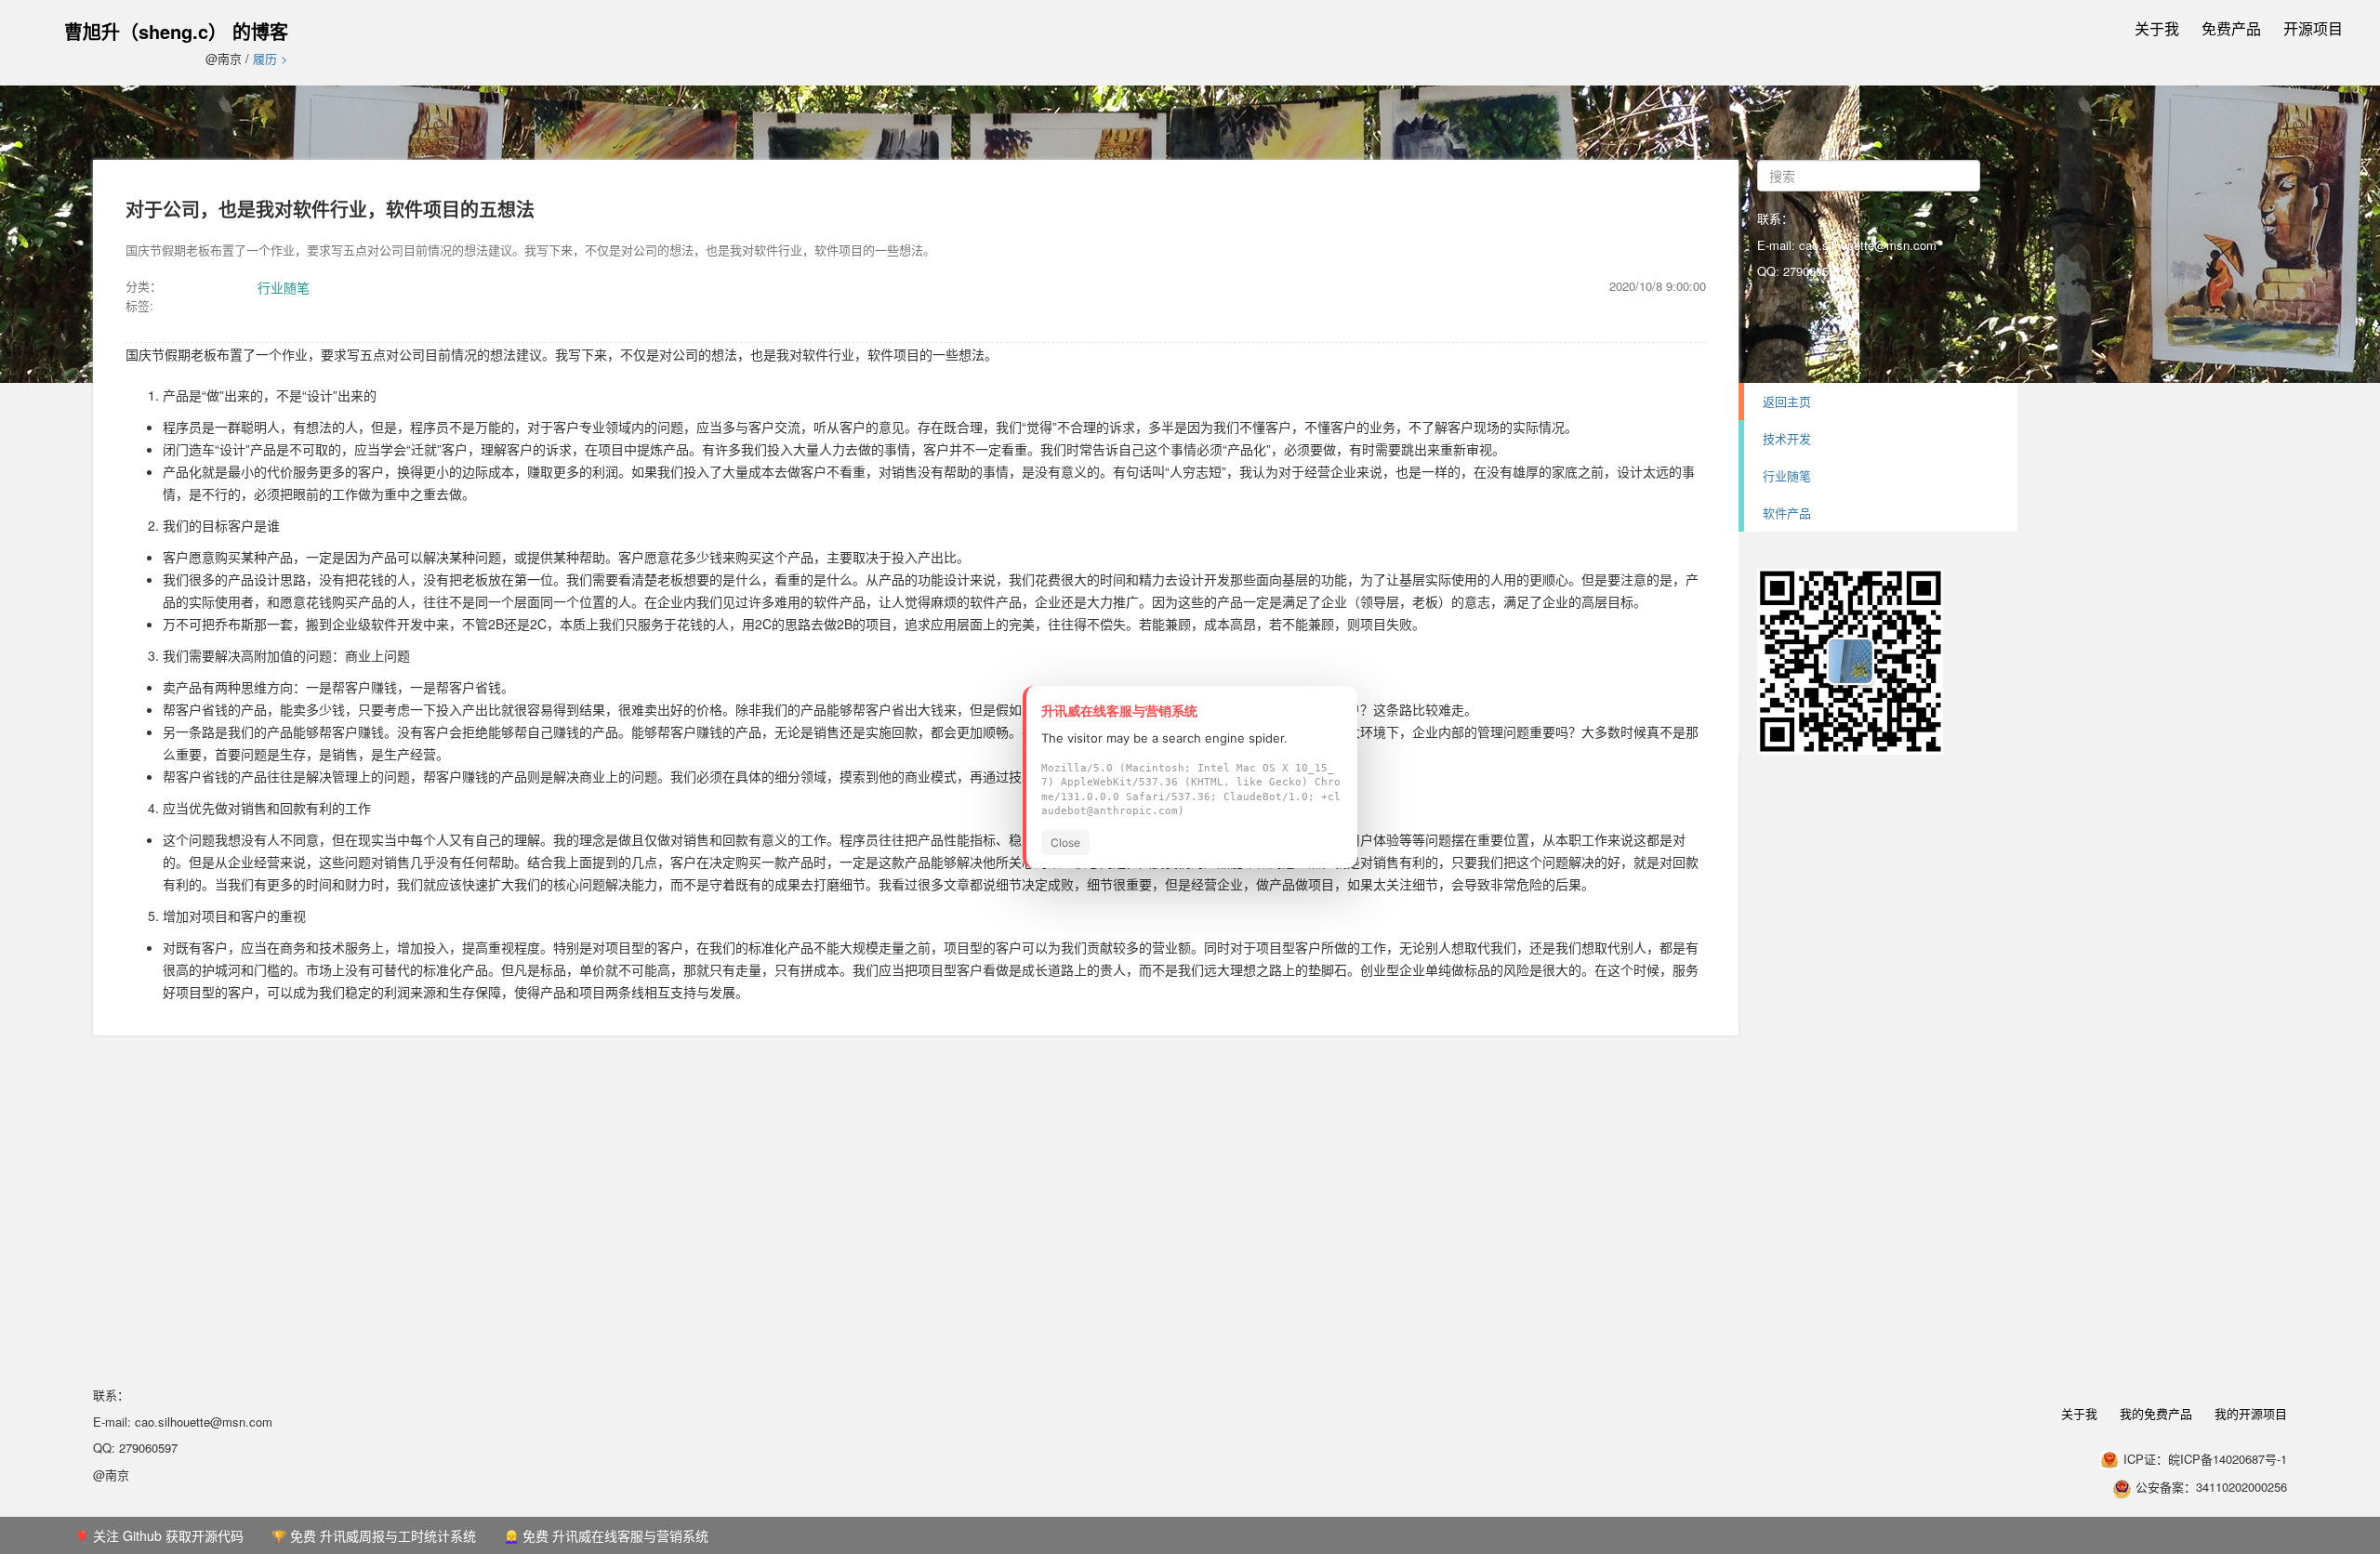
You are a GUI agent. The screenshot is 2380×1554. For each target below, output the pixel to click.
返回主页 (1787, 401)
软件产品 (1787, 513)
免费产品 (2231, 28)
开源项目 (2313, 28)
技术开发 (1787, 438)
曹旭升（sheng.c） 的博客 (176, 31)
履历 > (271, 58)
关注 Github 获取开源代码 (168, 1535)
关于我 (2157, 28)
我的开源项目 (2251, 1413)
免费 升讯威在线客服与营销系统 (615, 1535)
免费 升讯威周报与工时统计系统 (383, 1535)
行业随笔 (284, 287)
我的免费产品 (2156, 1413)
